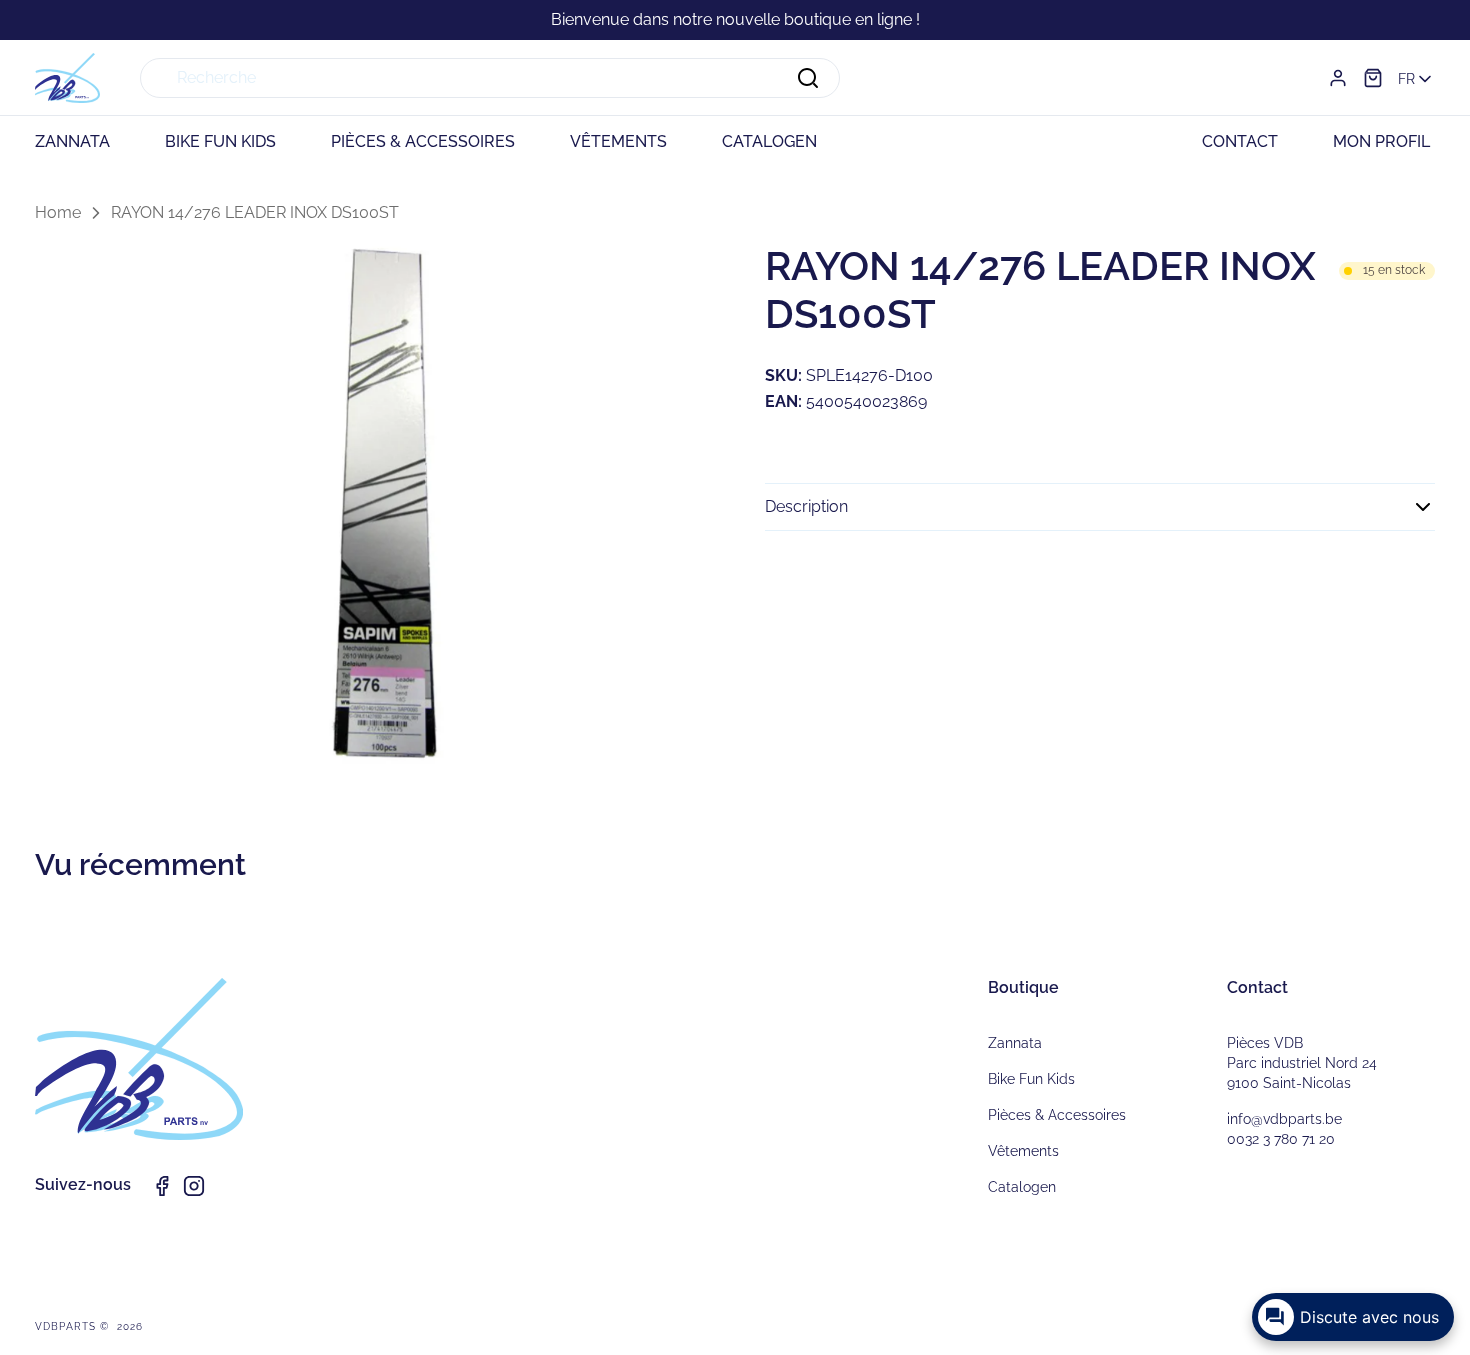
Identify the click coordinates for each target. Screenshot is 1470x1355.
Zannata (1015, 1043)
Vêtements (1023, 1151)
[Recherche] (808, 78)
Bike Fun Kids (1031, 1079)
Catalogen (1022, 1187)
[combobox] (490, 78)
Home (58, 212)
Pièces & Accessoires (1057, 1115)
